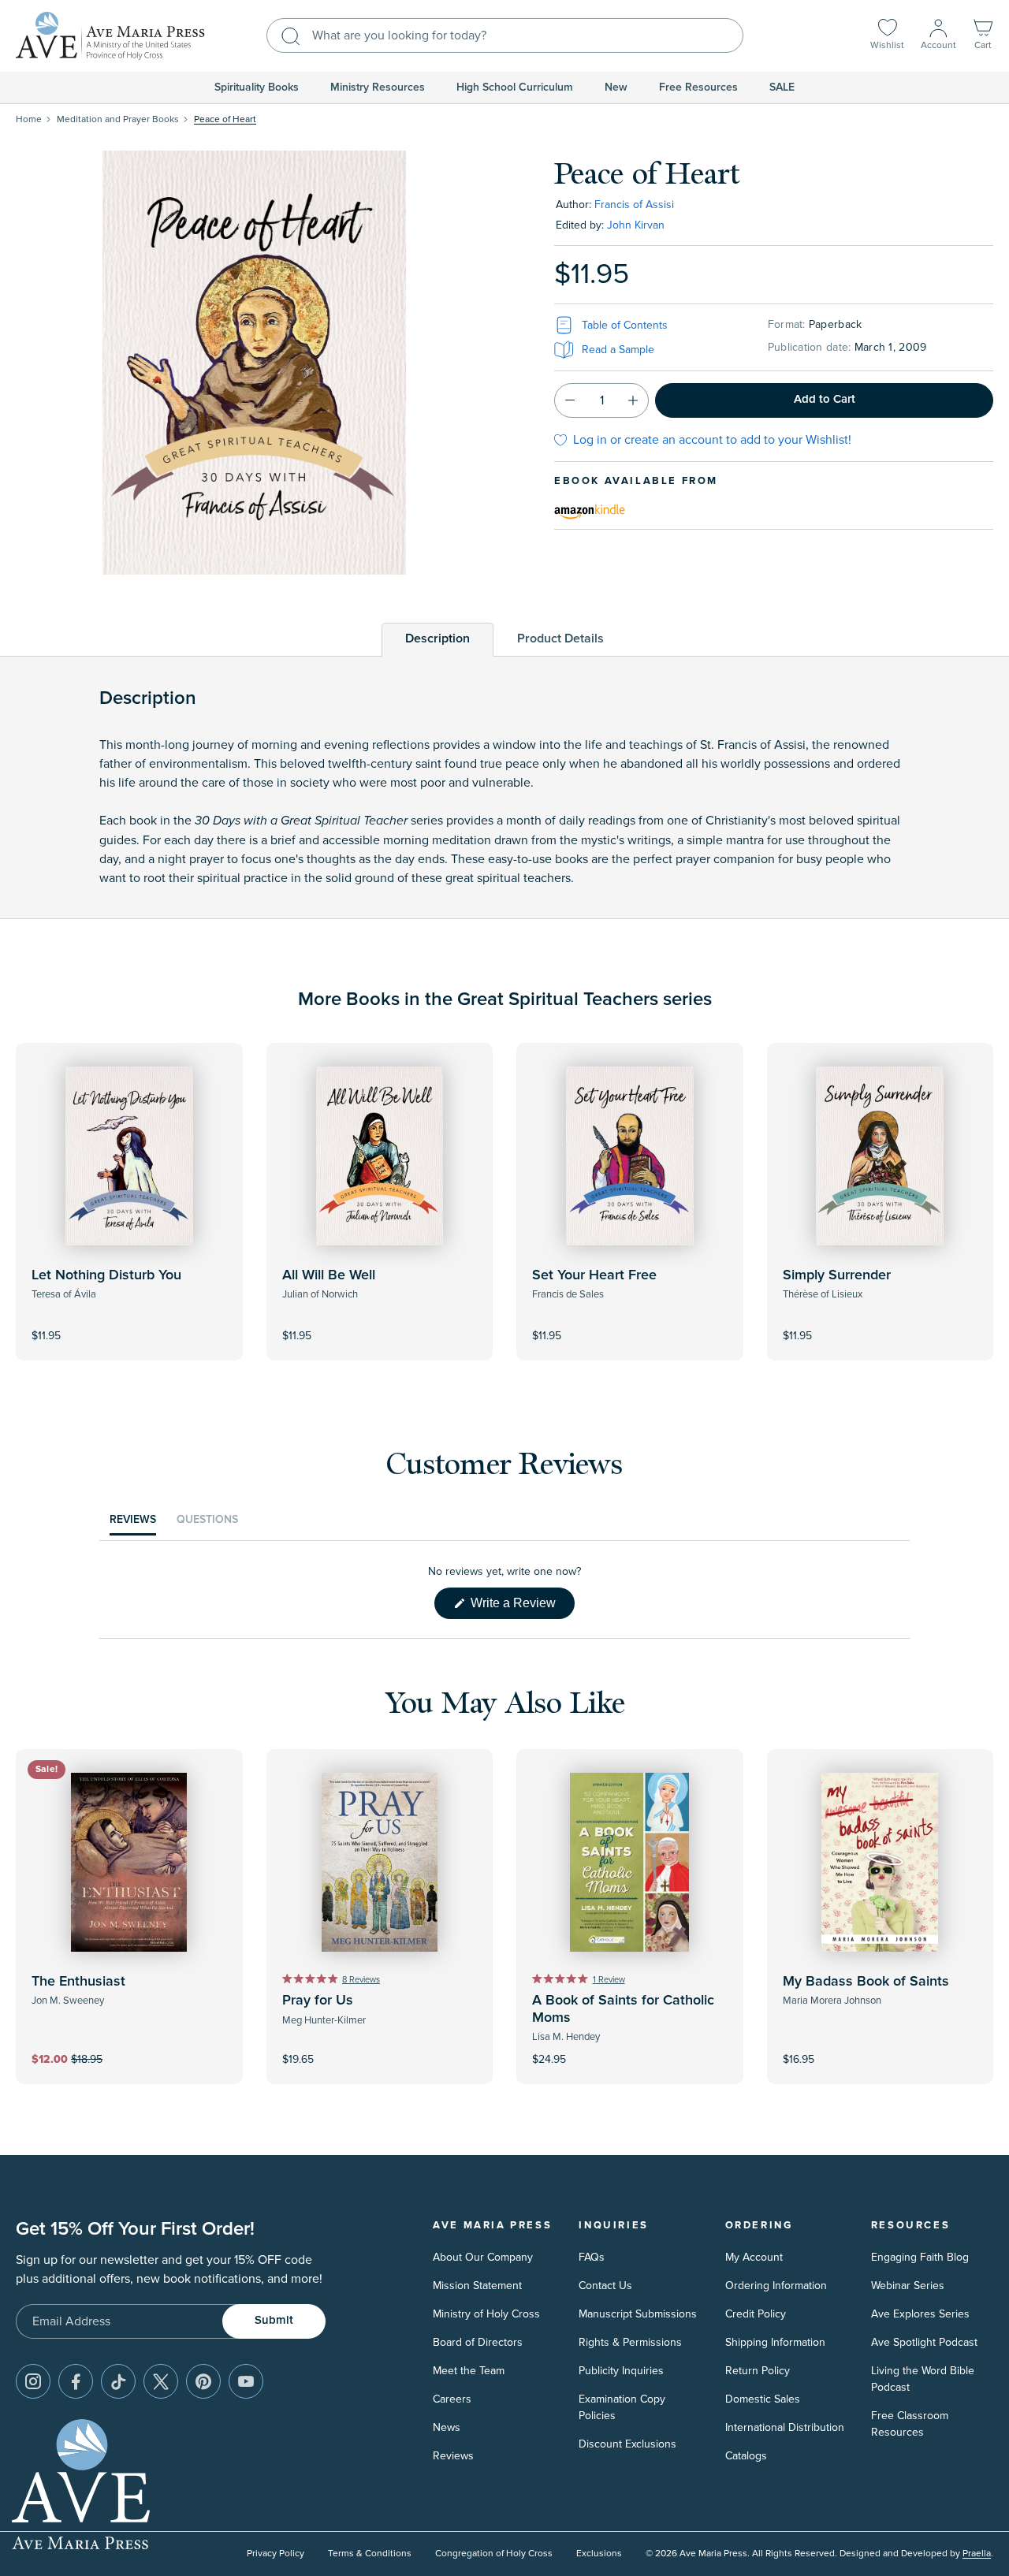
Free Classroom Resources (910, 2424)
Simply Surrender (837, 1275)
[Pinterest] (203, 2381)
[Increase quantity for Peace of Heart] (633, 400)
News (447, 2427)
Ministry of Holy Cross (486, 2314)
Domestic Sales (763, 2399)
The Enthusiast (78, 1982)
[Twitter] (161, 2381)
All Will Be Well (329, 1275)
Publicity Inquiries (621, 2371)
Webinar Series (908, 2286)
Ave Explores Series (920, 2314)
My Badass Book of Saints (866, 1982)
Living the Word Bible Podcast (923, 2379)
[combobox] (505, 35)
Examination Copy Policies (622, 2407)
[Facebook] (76, 2381)
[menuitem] (257, 87)
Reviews (453, 2456)
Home (29, 119)
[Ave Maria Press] (110, 36)
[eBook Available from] (590, 509)
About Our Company (483, 2257)
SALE (782, 87)
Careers (452, 2399)
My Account (754, 2257)
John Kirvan (636, 225)
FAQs (592, 2257)
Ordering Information (776, 2286)
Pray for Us (318, 2001)
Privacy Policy (276, 2554)
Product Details (560, 638)
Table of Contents (625, 325)
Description (437, 638)
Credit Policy (756, 2314)
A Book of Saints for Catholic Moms (623, 2009)
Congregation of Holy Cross (494, 2554)
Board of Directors (478, 2342)
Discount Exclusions (627, 2444)
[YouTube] (246, 2381)
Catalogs (746, 2456)
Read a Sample (618, 350)
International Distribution (785, 2427)
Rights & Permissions (630, 2342)
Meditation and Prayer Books (118, 119)
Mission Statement (477, 2286)
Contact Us (605, 2286)
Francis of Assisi (634, 205)
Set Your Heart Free (594, 1275)
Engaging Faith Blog (920, 2257)
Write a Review (521, 1607)
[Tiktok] (118, 2381)
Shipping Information (775, 2342)
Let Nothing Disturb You (106, 1275)
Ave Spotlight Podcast (924, 2342)
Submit (274, 2320)
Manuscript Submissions (638, 2314)
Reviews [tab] (133, 1524)
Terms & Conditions (370, 2554)
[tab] (437, 639)
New (616, 87)
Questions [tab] (207, 1524)
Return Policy (758, 2371)
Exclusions (599, 2554)
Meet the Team (469, 2371)
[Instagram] (33, 2381)
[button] (983, 36)
